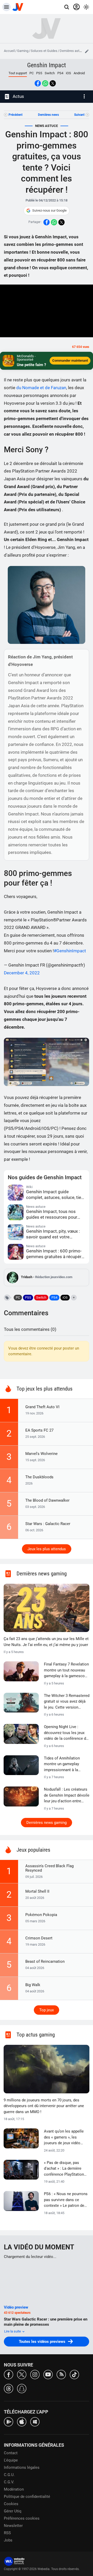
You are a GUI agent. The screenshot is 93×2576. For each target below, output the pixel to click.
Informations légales (22, 2467)
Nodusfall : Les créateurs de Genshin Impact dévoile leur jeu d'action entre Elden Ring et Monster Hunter (67, 1796)
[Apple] (22, 2421)
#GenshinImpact (70, 951)
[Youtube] (48, 2374)
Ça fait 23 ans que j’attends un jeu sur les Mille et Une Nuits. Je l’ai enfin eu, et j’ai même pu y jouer (46, 1642)
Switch (50, 73)
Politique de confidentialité (27, 2497)
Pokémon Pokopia (41, 1915)
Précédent (16, 115)
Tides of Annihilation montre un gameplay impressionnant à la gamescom (62, 1764)
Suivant (79, 115)
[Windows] (35, 2421)
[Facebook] (9, 2374)
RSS (7, 2533)
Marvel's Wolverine (41, 1454)
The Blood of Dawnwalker (47, 1500)
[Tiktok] (74, 2374)
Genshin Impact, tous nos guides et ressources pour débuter (52, 1214)
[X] (22, 2374)
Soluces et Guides (44, 51)
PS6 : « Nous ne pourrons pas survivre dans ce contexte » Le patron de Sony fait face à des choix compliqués (66, 2200)
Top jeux (47, 2010)
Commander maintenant (70, 360)
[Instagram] (35, 2374)
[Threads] (9, 2388)
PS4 (60, 73)
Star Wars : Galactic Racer (48, 1524)
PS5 (39, 73)
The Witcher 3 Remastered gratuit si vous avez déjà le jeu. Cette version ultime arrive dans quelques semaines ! (67, 1702)
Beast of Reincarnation (45, 1961)
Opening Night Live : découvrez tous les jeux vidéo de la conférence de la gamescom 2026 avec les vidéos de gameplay (66, 1733)
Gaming (23, 51)
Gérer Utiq (13, 2511)
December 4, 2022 (22, 973)
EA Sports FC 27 (39, 1430)
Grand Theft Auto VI (42, 1407)
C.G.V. (9, 2482)
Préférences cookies (22, 2518)
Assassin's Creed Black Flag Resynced (49, 1868)
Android (79, 73)
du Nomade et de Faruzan (41, 388)
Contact (11, 2453)
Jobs (8, 2540)
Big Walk (33, 1985)
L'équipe (11, 2460)
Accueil (9, 51)
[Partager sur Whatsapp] (45, 83)
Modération (14, 2489)
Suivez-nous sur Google (49, 210)
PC (32, 73)
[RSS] (61, 2374)
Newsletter (13, 2526)
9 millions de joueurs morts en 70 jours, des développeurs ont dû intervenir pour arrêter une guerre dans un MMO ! (44, 2106)
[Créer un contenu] (87, 51)
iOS (68, 73)
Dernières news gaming (47, 1823)
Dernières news (48, 115)
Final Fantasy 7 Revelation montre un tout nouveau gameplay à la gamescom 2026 (66, 1670)
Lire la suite (13, 2331)
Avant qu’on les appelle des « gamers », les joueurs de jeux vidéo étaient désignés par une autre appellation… (65, 2137)
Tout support (18, 73)
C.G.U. (9, 2475)
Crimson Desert (39, 1938)
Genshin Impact (47, 65)
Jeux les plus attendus (47, 1549)
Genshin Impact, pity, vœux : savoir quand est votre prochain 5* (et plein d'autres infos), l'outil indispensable (54, 1234)
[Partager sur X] (53, 83)
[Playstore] (9, 2421)
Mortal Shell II (37, 1891)
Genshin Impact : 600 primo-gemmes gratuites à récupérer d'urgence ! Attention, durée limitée (56, 1254)
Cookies (11, 2504)
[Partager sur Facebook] (38, 83)
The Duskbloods (39, 1477)
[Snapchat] (22, 2388)
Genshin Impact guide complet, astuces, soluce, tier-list (55, 1195)
